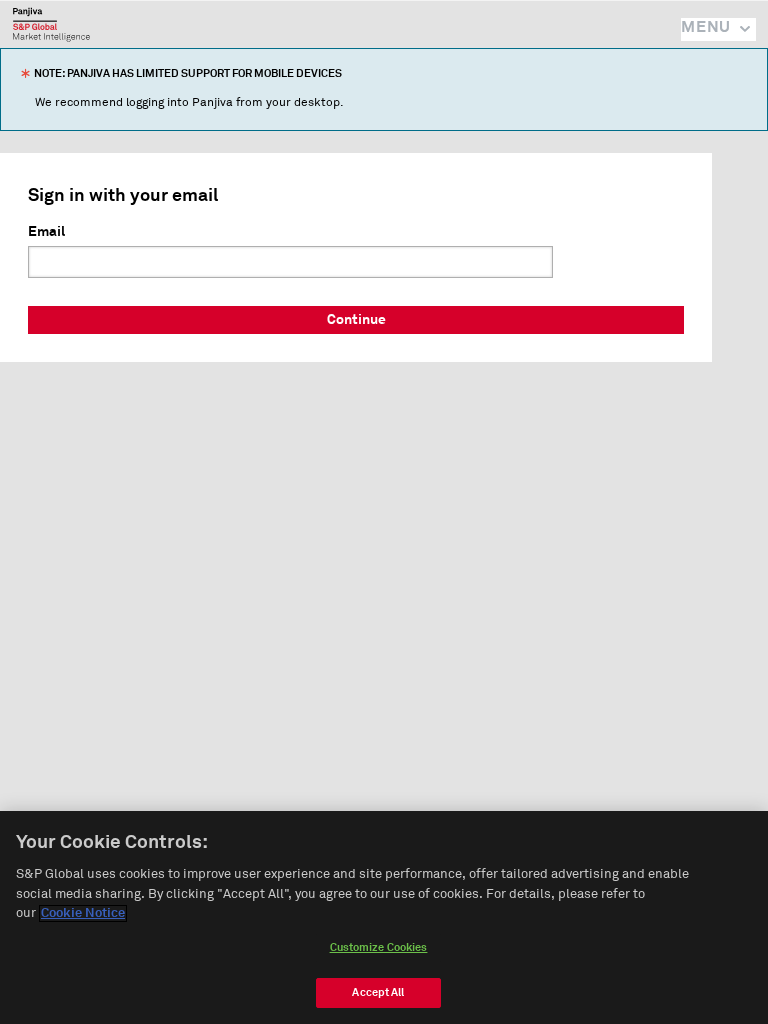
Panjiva (51, 24)
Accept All (378, 992)
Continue (356, 320)
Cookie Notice (83, 913)
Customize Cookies (379, 947)
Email (46, 232)
